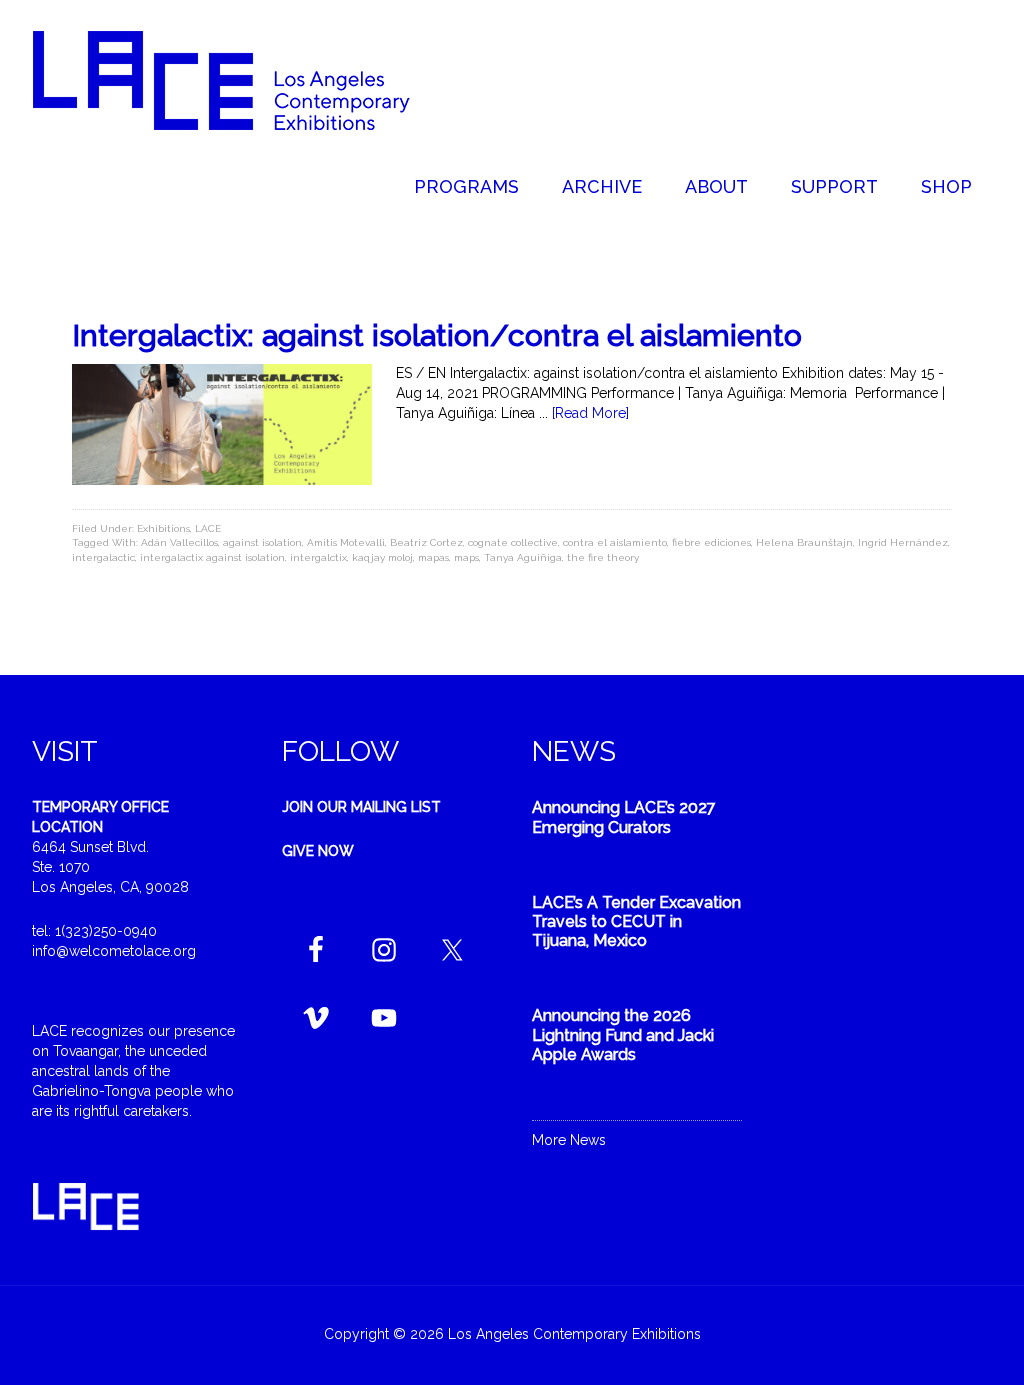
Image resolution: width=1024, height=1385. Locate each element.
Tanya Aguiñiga (523, 557)
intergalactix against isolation (212, 557)
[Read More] (590, 413)
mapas (433, 557)
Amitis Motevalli (346, 542)
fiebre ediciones (711, 542)
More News (569, 1140)
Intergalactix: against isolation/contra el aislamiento (437, 335)
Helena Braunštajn (804, 542)
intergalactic (103, 557)
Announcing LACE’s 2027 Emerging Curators (624, 817)
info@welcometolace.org (114, 951)
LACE (208, 528)
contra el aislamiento (615, 542)
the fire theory (603, 557)
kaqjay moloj (382, 557)
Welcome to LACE (242, 80)
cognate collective (513, 542)
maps (466, 557)
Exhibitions (163, 528)
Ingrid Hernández (903, 542)
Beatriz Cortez (426, 542)
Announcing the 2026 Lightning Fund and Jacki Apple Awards (623, 1034)
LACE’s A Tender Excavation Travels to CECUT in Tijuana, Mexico (636, 921)
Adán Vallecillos (179, 542)
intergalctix (318, 557)
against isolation (262, 542)
